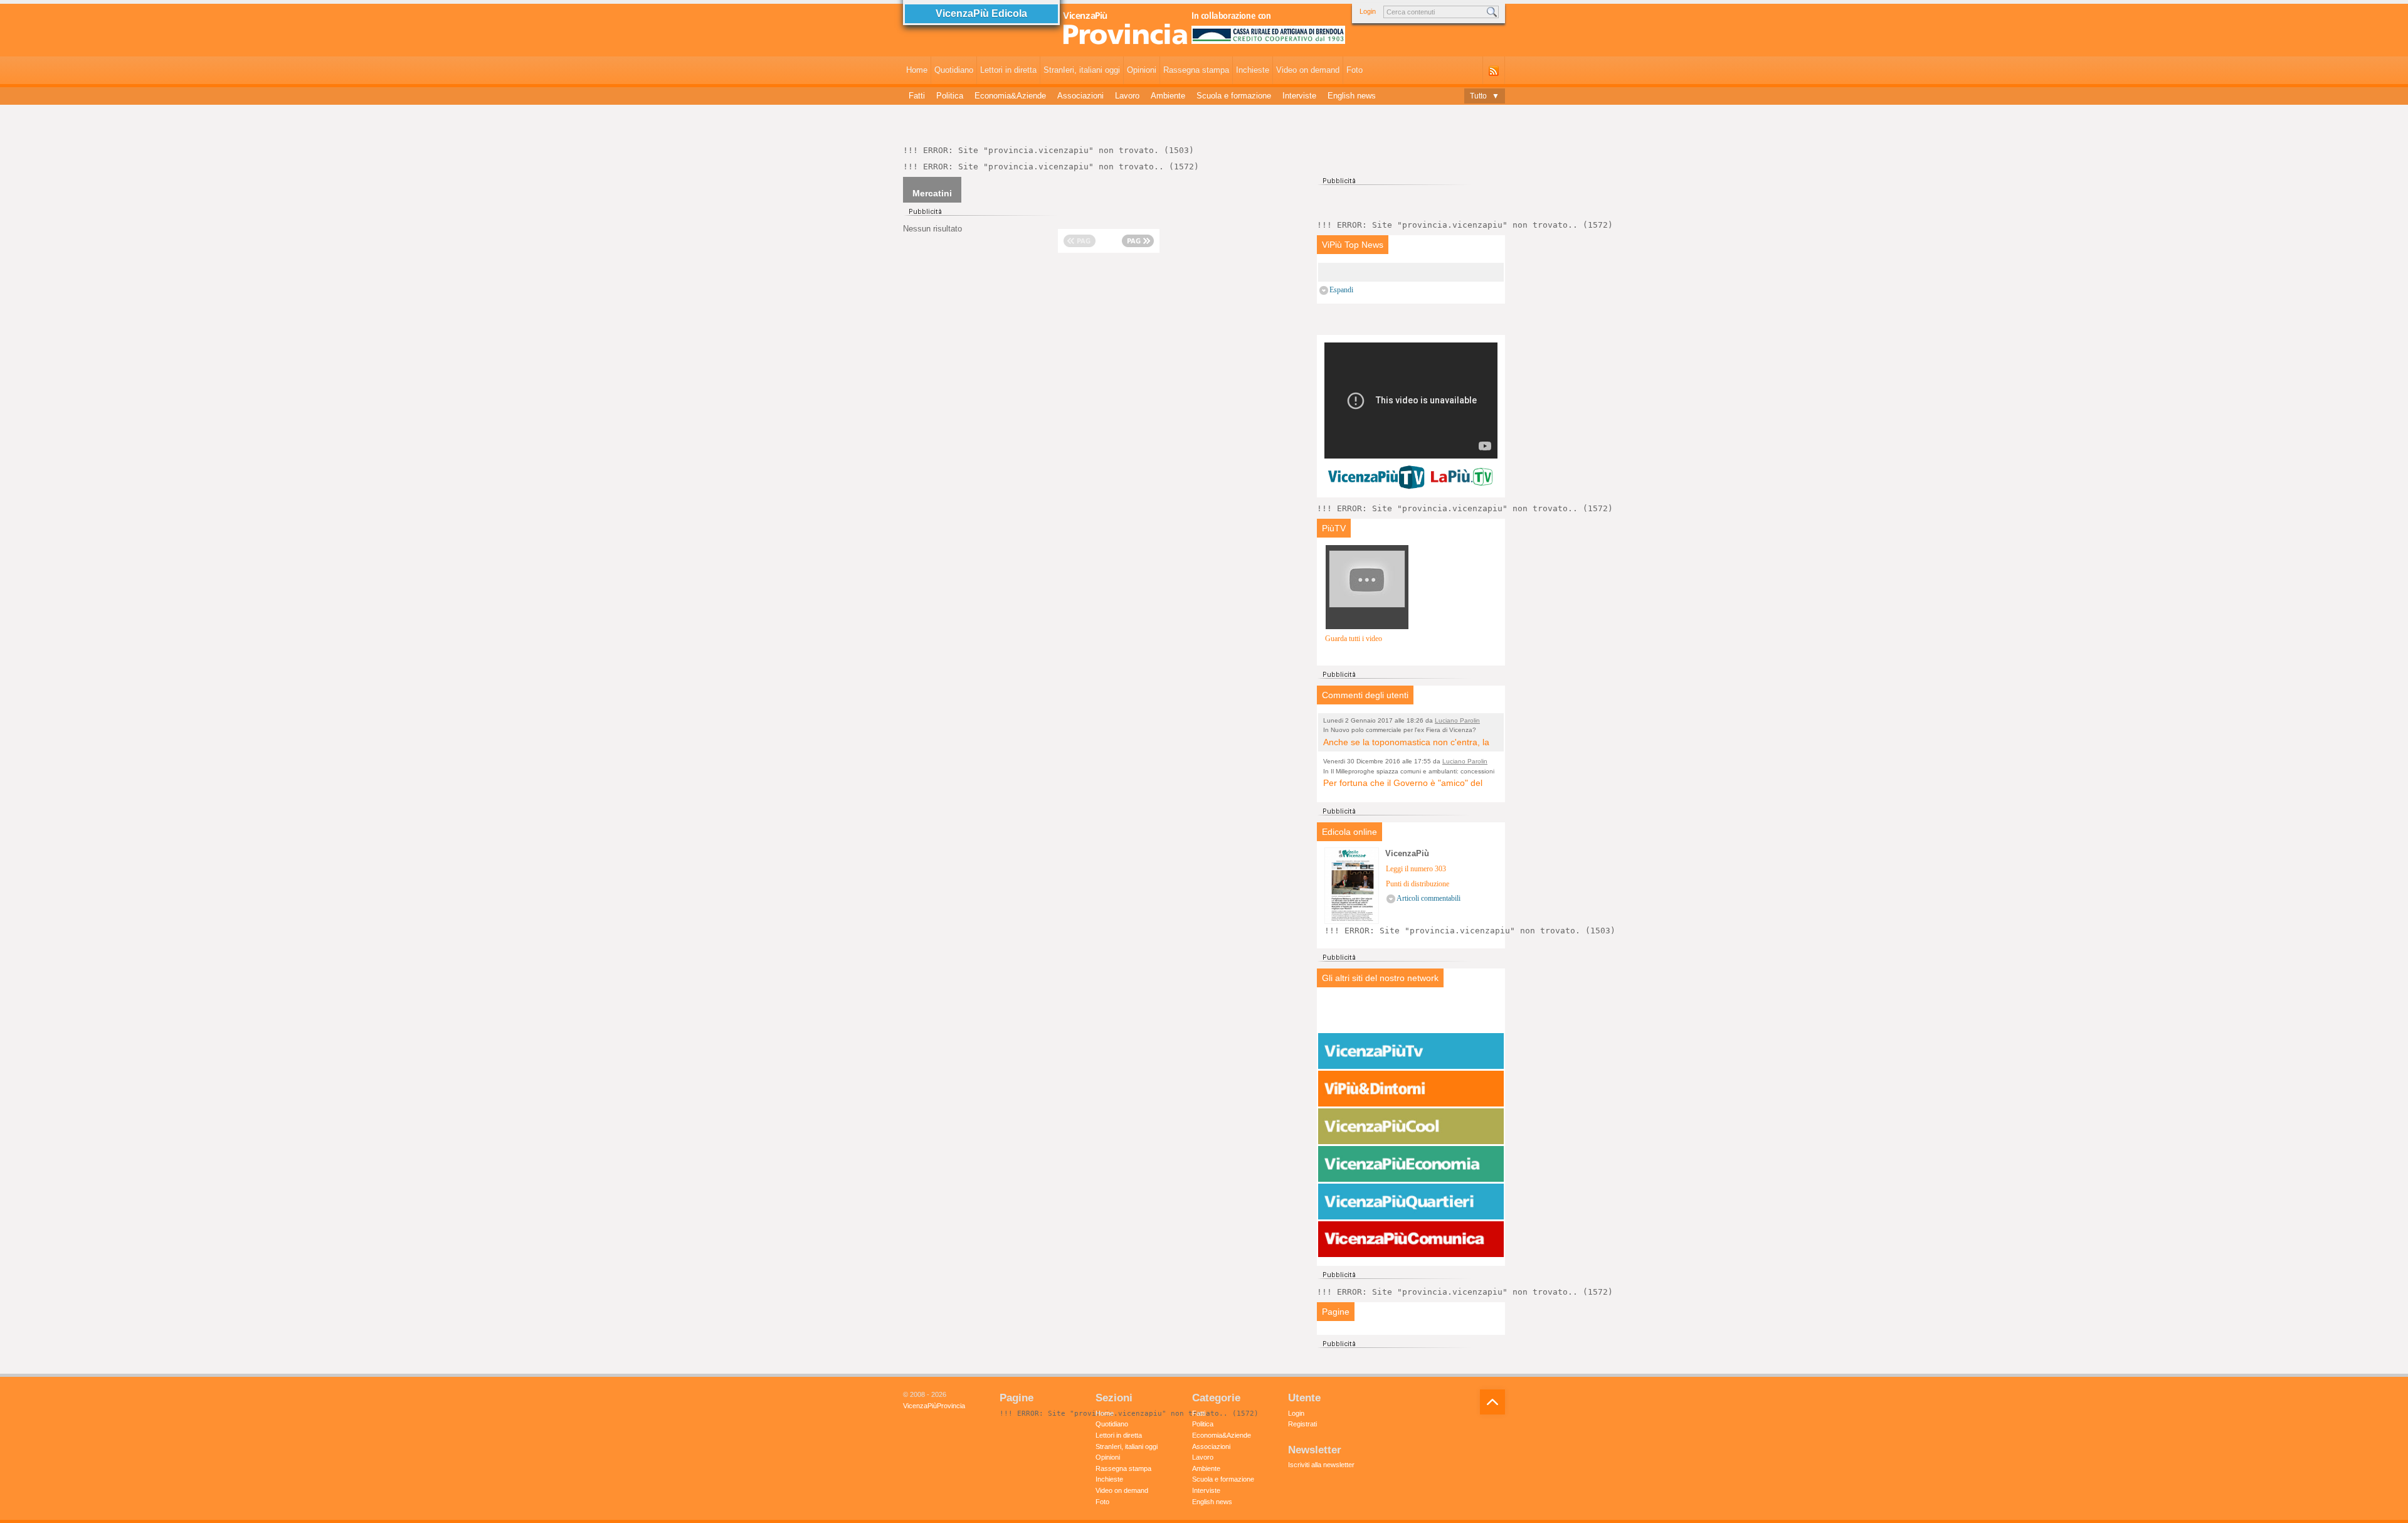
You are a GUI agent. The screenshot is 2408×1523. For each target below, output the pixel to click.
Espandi (1341, 290)
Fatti (917, 96)
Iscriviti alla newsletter (1321, 1465)
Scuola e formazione (1234, 96)
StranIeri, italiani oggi (1082, 70)
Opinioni (1142, 70)
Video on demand (1308, 70)
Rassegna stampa (1196, 70)
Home (917, 70)
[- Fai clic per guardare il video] (1367, 616)
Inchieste (1253, 70)
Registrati (1302, 1424)
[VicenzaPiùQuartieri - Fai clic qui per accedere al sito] (1411, 1201)
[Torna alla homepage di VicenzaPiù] (1204, 33)
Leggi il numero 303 (1416, 869)
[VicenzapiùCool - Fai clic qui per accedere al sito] (1411, 1126)
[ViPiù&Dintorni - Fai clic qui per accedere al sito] (1411, 1088)
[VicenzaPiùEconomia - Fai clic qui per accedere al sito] (1411, 1164)
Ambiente (1168, 96)
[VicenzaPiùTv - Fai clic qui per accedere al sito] (1411, 1051)
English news (1352, 96)
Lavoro (1127, 96)
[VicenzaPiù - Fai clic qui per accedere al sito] (1411, 1013)
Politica (950, 96)
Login (1368, 11)
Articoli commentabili (1428, 899)
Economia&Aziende (1010, 96)
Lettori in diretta (1008, 70)
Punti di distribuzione (1418, 884)
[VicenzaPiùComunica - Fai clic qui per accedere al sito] (1411, 1239)
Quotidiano (954, 70)
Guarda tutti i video (1354, 639)
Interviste (1299, 96)
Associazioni (1080, 96)
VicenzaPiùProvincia (934, 1406)
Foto (1354, 70)
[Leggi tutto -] (1411, 272)
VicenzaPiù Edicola (981, 13)
